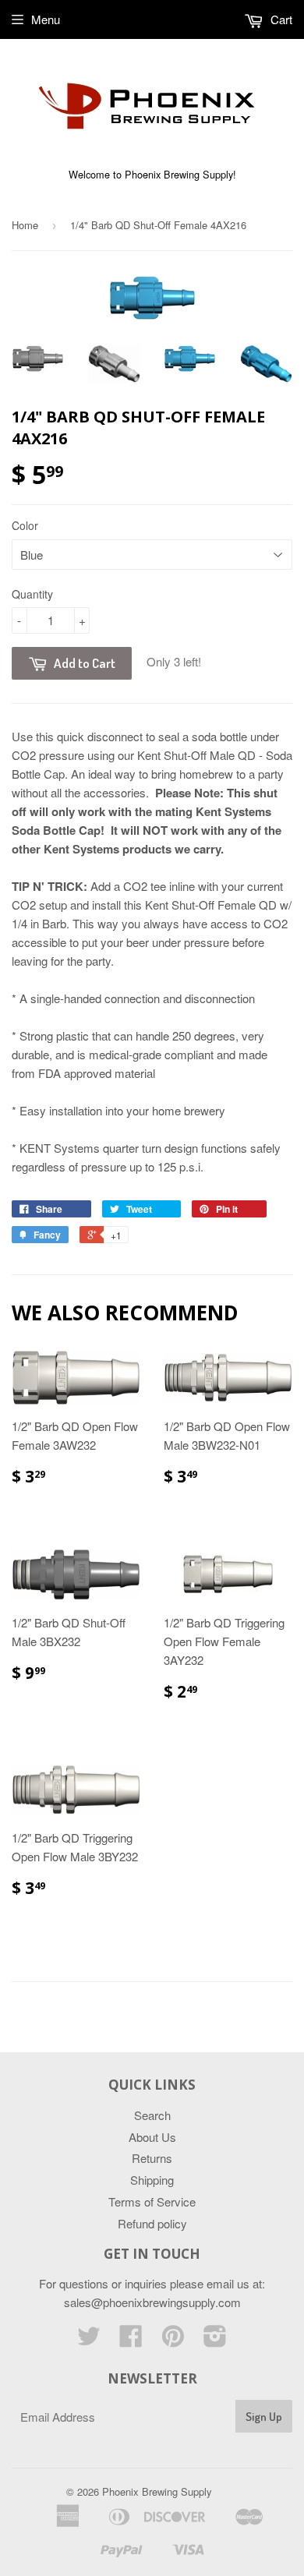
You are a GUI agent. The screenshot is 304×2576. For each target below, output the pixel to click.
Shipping (152, 2180)
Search (152, 2115)
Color (25, 525)
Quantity (32, 594)
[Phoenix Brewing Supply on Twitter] (89, 2340)
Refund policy (152, 2223)
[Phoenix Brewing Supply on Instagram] (215, 2340)
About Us (152, 2137)
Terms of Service (152, 2201)
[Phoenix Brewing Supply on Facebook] (131, 2340)
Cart (280, 19)
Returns (152, 2158)
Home (25, 225)
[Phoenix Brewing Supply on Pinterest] (173, 2340)
